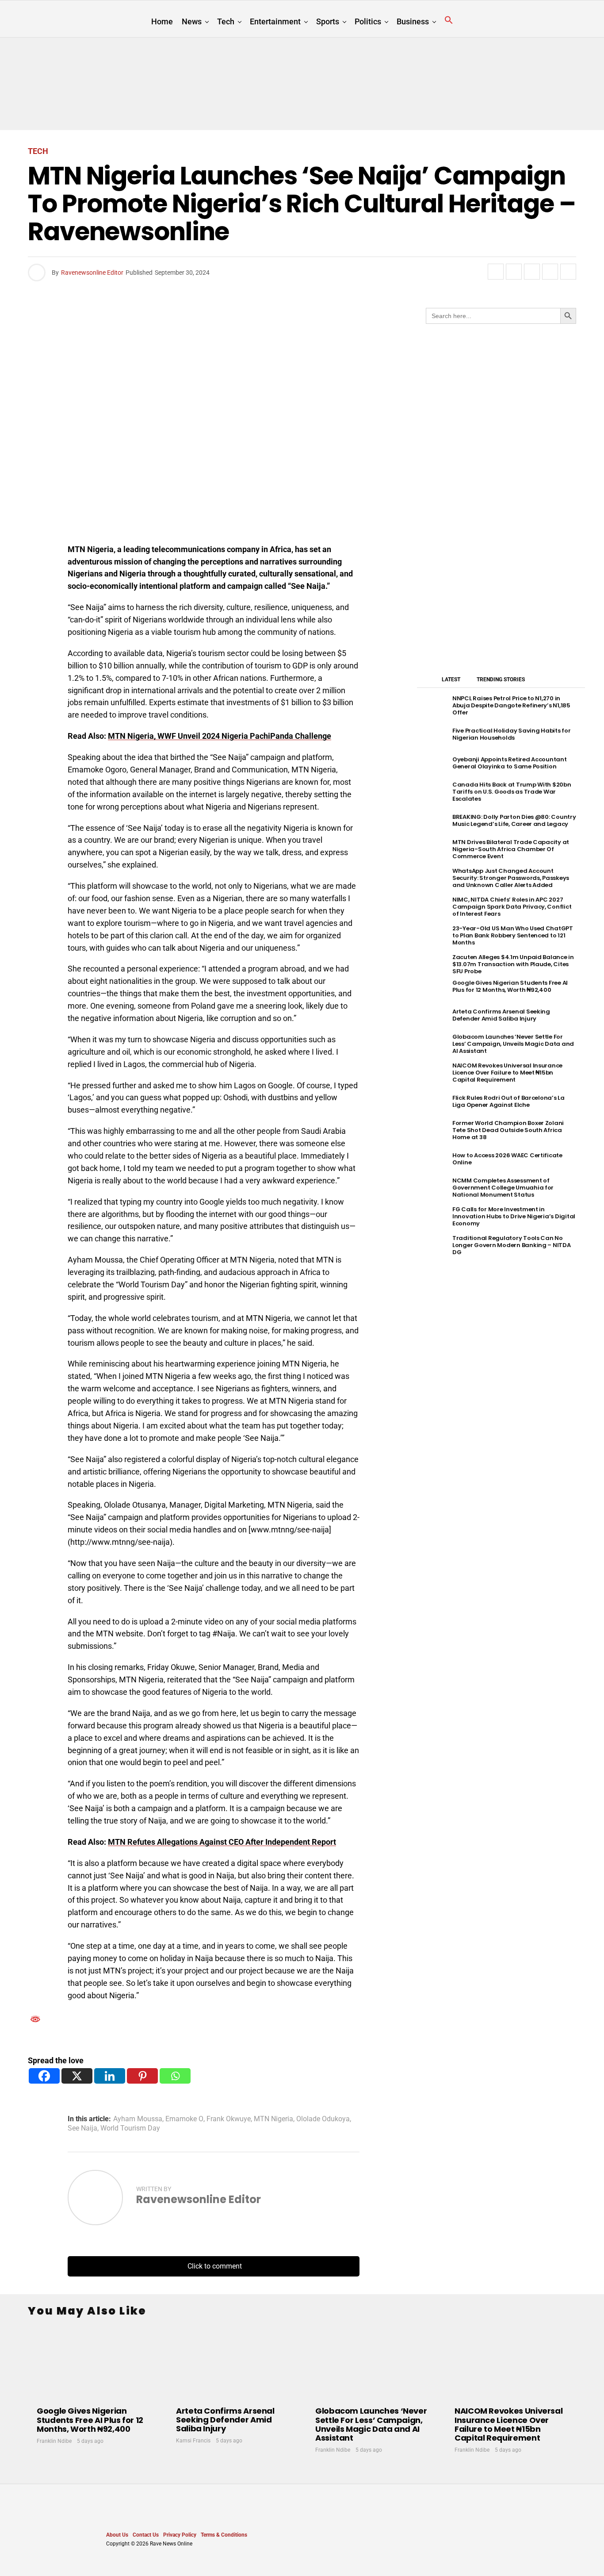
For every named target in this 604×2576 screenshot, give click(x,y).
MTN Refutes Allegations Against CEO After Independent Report (222, 1842)
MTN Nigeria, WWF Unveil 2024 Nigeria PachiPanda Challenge (220, 736)
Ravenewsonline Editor (92, 273)
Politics (368, 21)
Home (162, 21)
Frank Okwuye (229, 2119)
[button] (449, 20)
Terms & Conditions (224, 2535)
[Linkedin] (110, 2076)
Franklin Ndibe (54, 2441)
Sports (328, 21)
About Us (117, 2535)
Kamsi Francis (193, 2441)
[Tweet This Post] (514, 272)
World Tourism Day (130, 2128)
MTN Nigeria (273, 2119)
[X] (77, 2076)
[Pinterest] (142, 2076)
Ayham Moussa (138, 2119)
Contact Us (146, 2535)
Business (413, 21)
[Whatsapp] (175, 2076)
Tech (226, 21)
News (192, 21)
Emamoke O (184, 2119)
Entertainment (275, 21)
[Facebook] (44, 2076)
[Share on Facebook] (496, 272)
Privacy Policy (180, 2535)
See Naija (82, 2128)
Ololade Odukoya (323, 2119)
